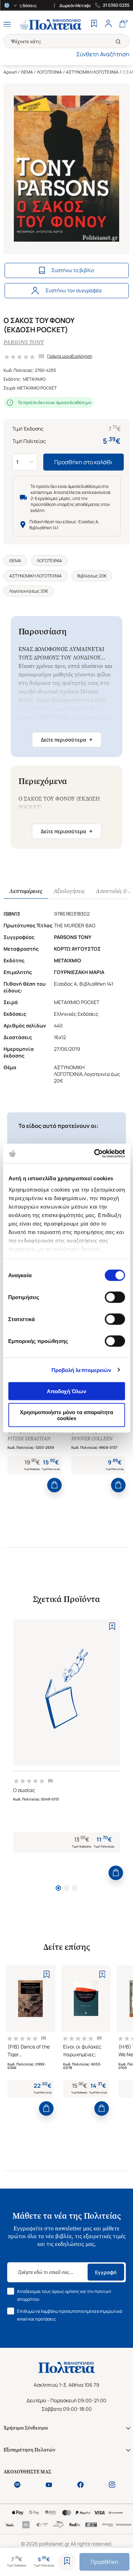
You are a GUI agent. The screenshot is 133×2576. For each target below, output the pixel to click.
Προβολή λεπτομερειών (81, 1370)
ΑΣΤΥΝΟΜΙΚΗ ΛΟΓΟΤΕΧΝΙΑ (92, 72)
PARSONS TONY (24, 342)
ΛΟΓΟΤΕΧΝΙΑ (49, 72)
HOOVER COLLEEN (92, 1439)
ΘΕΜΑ (27, 72)
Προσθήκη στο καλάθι (84, 462)
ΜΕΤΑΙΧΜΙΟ (34, 379)
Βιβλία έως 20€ (92, 576)
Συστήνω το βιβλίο (73, 270)
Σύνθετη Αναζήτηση (103, 54)
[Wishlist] (94, 24)
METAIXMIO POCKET (37, 388)
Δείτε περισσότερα (67, 739)
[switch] (115, 1297)
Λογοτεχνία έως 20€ (29, 591)
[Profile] (108, 24)
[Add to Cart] (54, 1485)
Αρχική (10, 72)
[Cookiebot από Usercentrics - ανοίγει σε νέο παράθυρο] (95, 1153)
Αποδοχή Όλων (66, 1391)
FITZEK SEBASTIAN (29, 1439)
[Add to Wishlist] (67, 2562)
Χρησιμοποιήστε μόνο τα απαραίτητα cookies (66, 1415)
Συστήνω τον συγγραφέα (74, 290)
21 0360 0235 (116, 5)
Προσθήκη (104, 2562)
